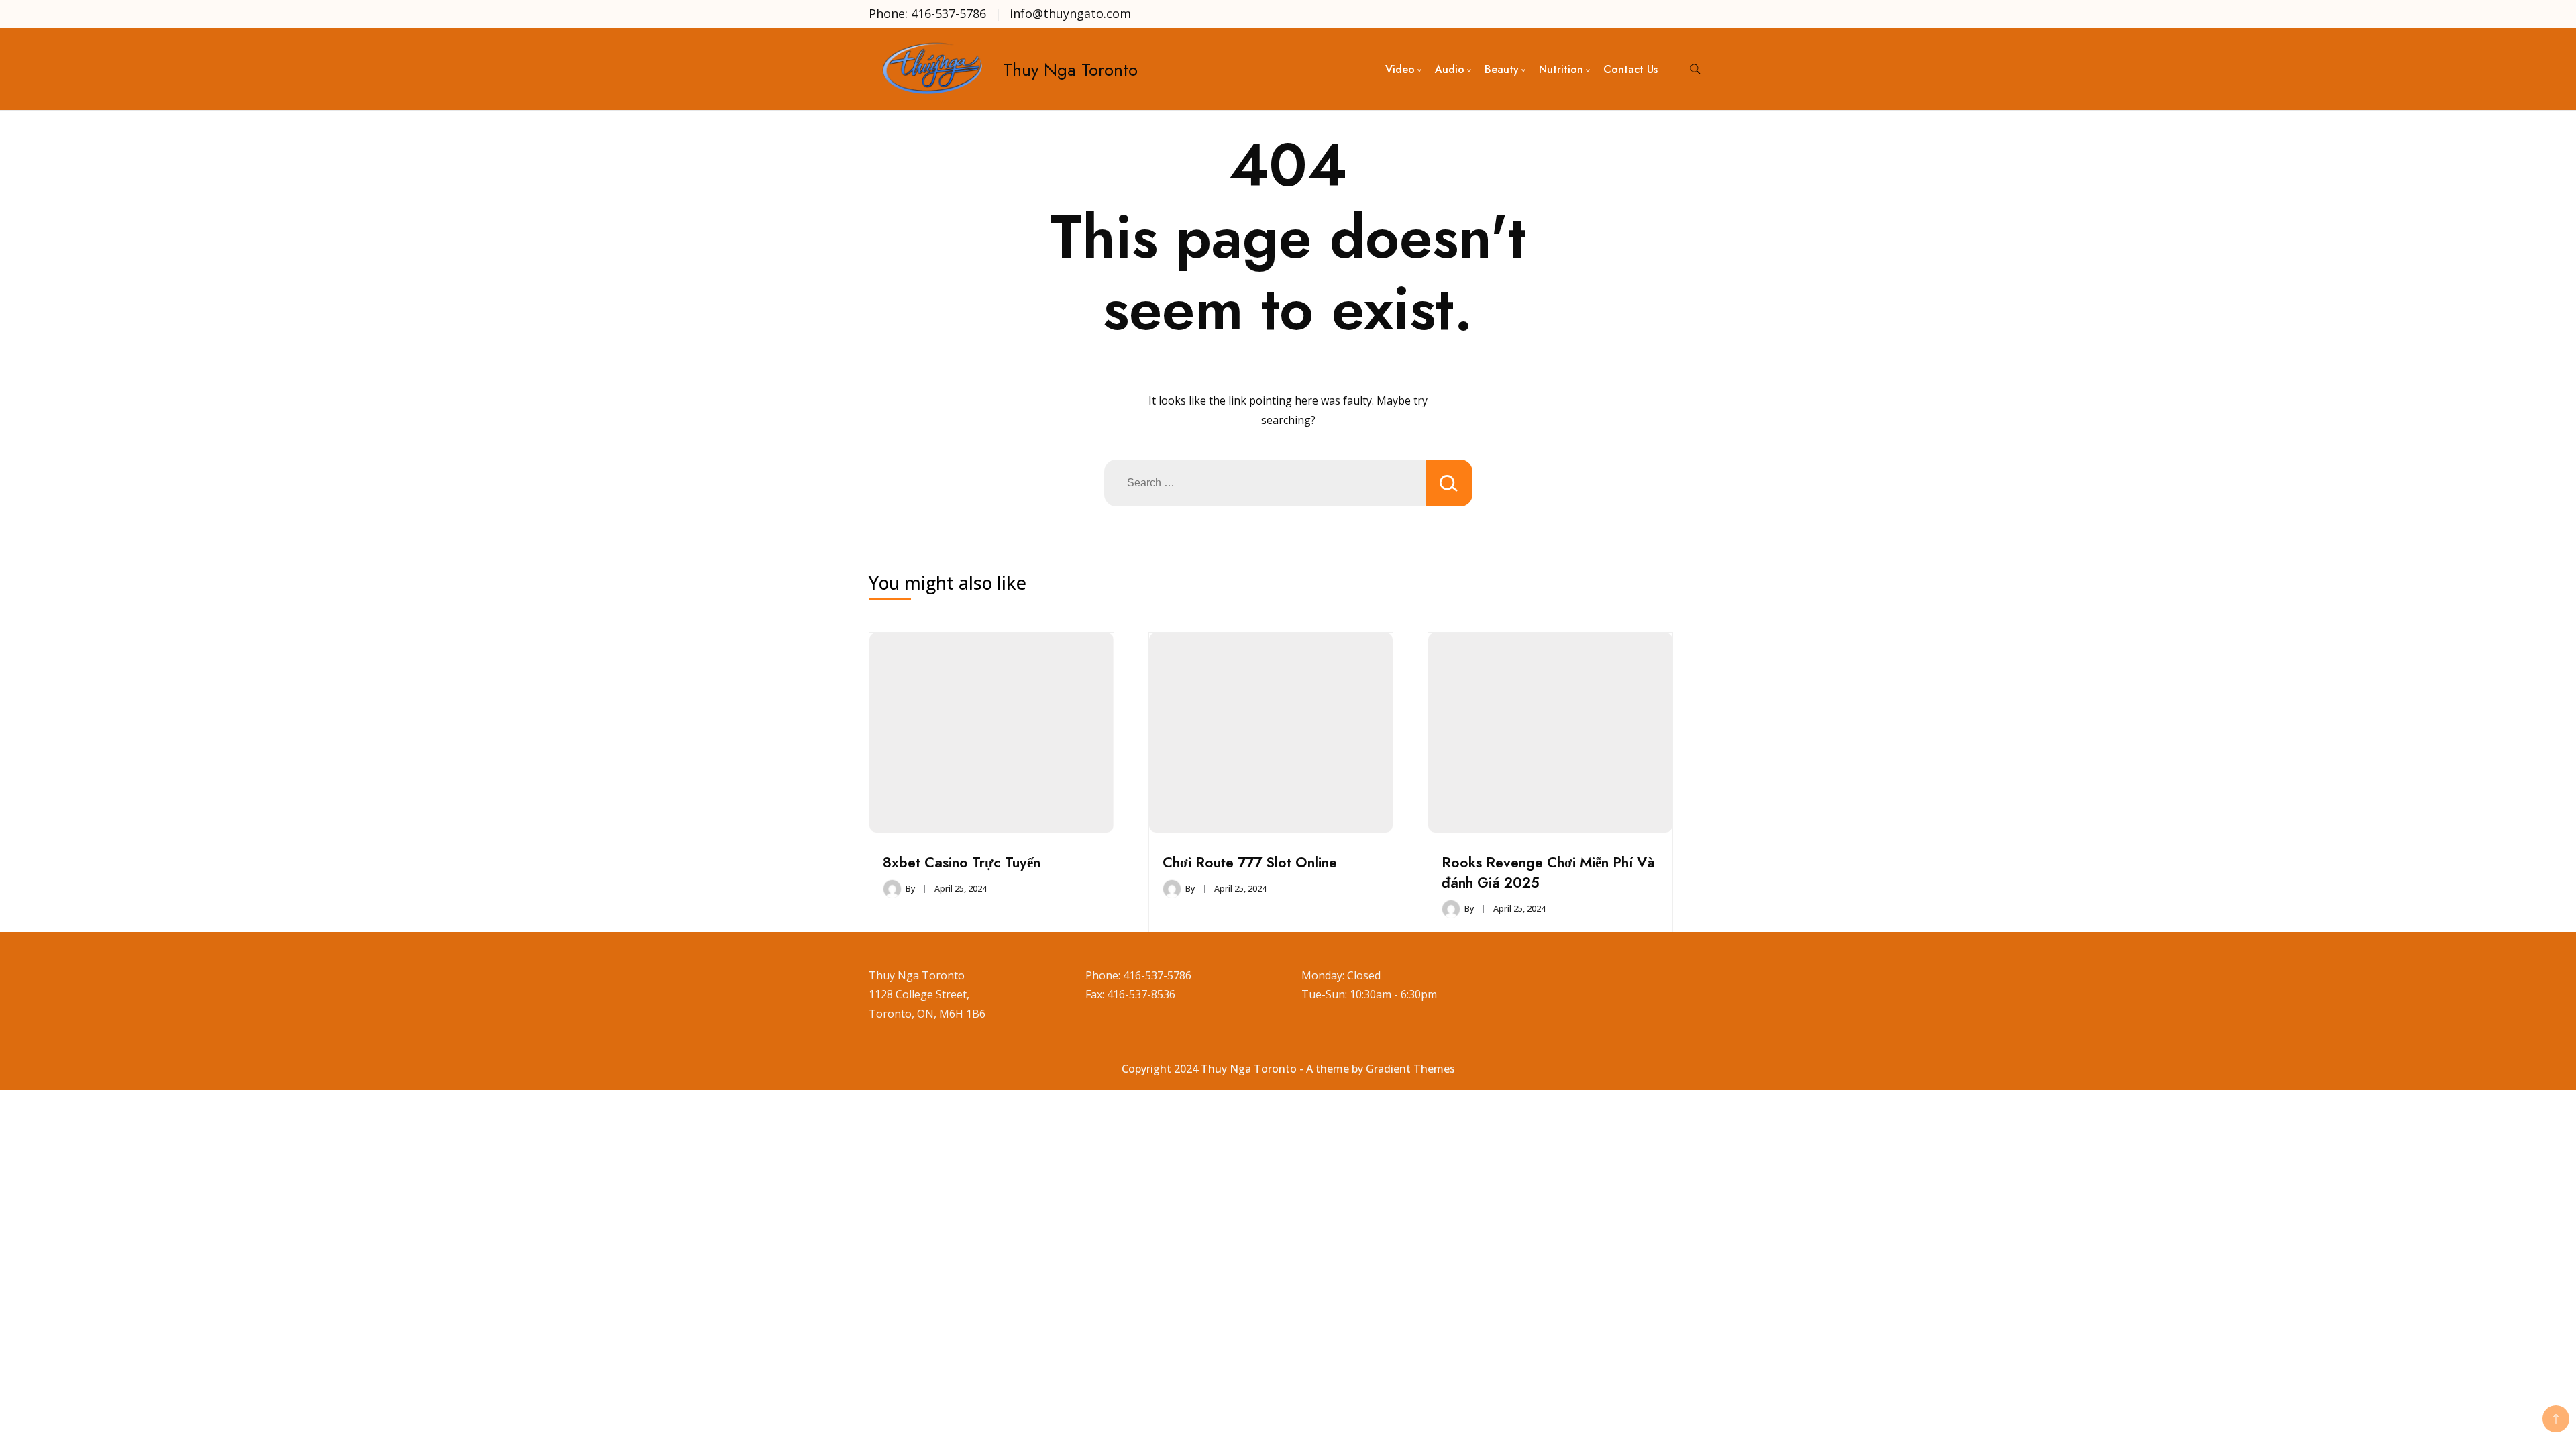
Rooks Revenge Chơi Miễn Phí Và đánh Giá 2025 (1548, 872)
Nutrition (1561, 69)
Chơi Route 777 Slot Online (1250, 862)
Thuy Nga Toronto (1070, 70)
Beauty (1502, 69)
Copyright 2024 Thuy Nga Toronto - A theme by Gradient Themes (1288, 1069)
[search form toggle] (1695, 69)
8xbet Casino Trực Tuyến (962, 862)
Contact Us (1630, 69)
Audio (1450, 69)
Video (1400, 69)
